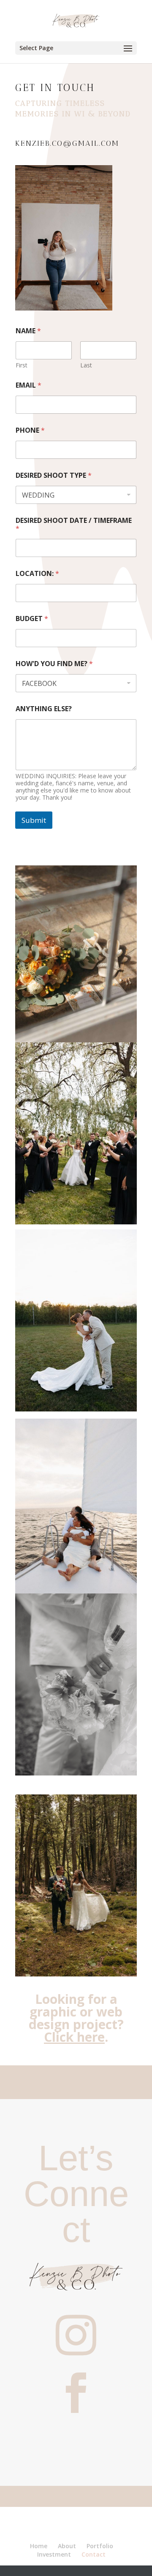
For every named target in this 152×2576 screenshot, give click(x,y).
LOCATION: (37, 574)
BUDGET (32, 619)
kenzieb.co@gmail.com (67, 143)
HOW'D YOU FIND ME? (54, 664)
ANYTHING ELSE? (44, 709)
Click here (74, 2037)
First (22, 365)
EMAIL (28, 385)
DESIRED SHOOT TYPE (54, 475)
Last (86, 365)
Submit (34, 820)
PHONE (30, 430)
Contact (94, 2554)
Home (39, 2546)
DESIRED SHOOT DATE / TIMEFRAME (74, 525)
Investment (54, 2554)
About (67, 2546)
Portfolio (100, 2546)
